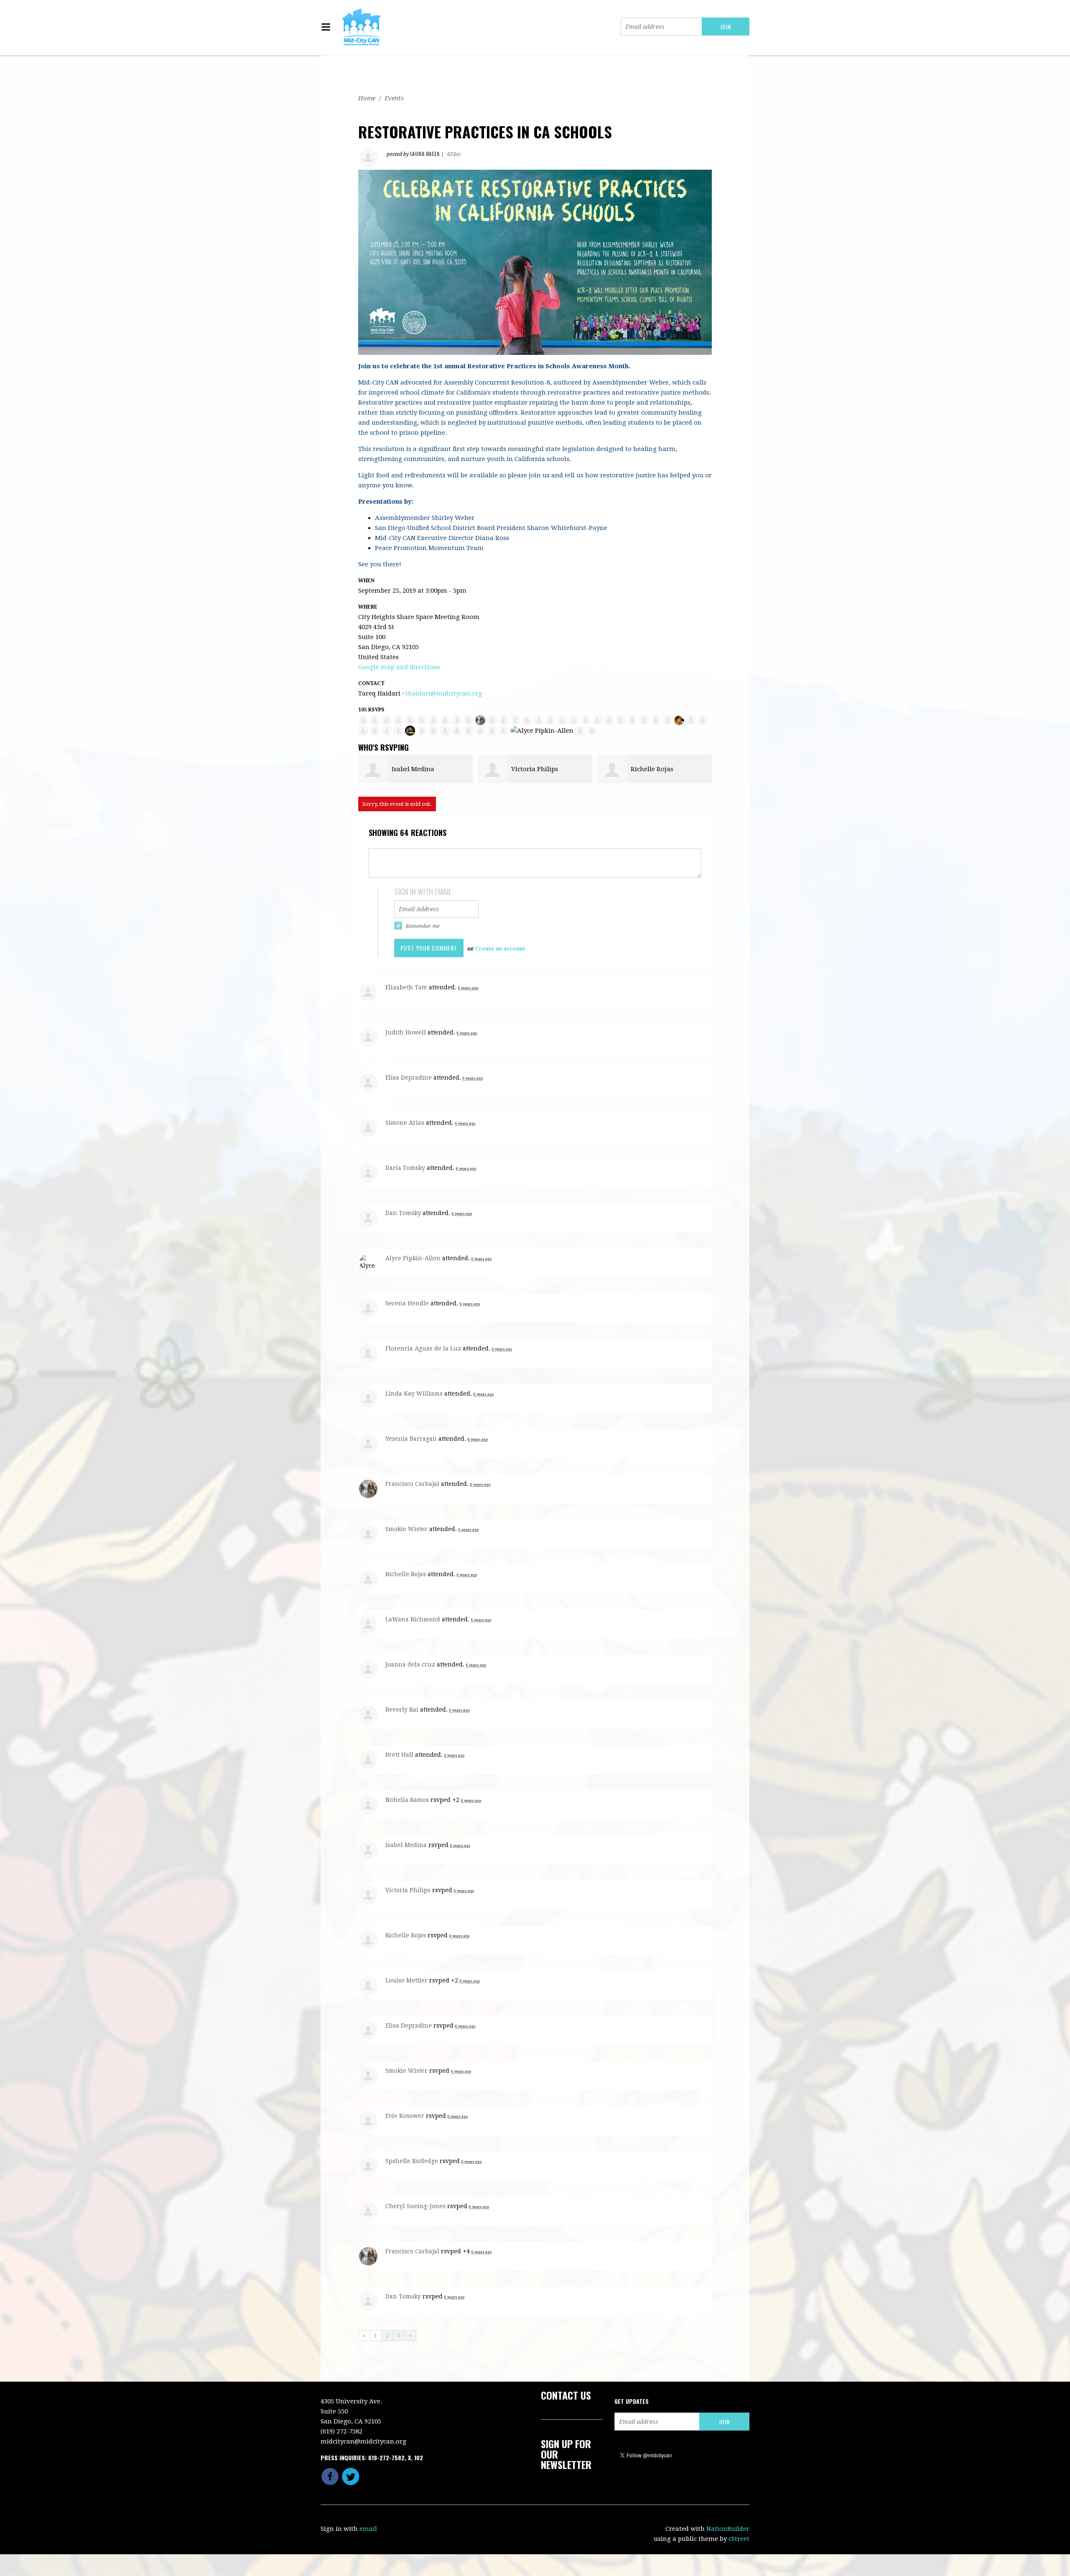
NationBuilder (728, 2529)
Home (367, 98)
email (368, 2529)
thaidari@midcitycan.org (444, 693)
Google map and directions (399, 667)
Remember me (423, 926)
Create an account (500, 949)
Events (394, 98)
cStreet (739, 2539)
